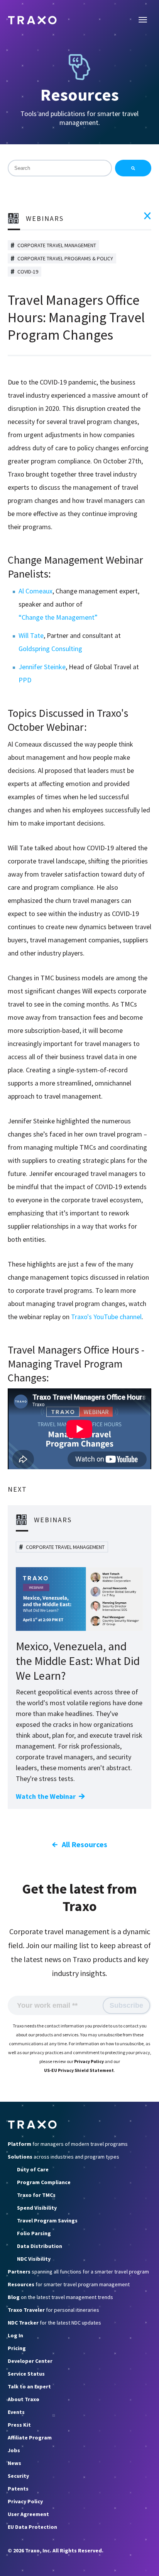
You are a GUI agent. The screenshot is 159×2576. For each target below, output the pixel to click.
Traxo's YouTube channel (106, 1317)
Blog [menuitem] (60, 2297)
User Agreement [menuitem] (28, 2514)
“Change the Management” (58, 617)
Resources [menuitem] (69, 2284)
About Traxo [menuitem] (24, 2399)
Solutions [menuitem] (63, 2157)
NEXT (17, 1489)
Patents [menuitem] (18, 2489)
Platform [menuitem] (68, 2144)
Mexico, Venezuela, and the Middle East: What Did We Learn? (78, 1661)
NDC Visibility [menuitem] (34, 2259)
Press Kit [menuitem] (19, 2425)
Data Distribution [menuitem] (40, 2246)
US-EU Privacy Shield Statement (79, 2070)
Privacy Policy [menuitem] (25, 2501)
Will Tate (31, 635)
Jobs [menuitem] (14, 2450)
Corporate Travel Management (57, 245)
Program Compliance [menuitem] (44, 2182)
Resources (80, 95)
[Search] (133, 168)
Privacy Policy (89, 2061)
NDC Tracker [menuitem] (54, 2323)
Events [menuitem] (16, 2412)
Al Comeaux (36, 591)
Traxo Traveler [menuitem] (53, 2310)
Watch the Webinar (46, 1796)
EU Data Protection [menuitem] (32, 2527)
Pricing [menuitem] (17, 2348)
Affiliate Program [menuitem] (30, 2438)
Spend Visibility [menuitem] (37, 2208)
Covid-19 (28, 272)
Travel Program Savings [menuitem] (47, 2220)
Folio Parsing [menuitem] (34, 2233)
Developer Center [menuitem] (30, 2361)
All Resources (85, 1844)
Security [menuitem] (18, 2476)
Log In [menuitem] (15, 2335)
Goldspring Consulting (50, 649)
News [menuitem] (14, 2463)
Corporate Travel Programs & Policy (65, 258)
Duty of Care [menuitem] (33, 2169)
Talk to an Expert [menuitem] (29, 2386)
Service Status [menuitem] (26, 2374)
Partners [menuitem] (78, 2272)
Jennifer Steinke (42, 667)
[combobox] (60, 168)
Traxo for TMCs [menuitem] (36, 2195)
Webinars (45, 218)
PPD (25, 680)
